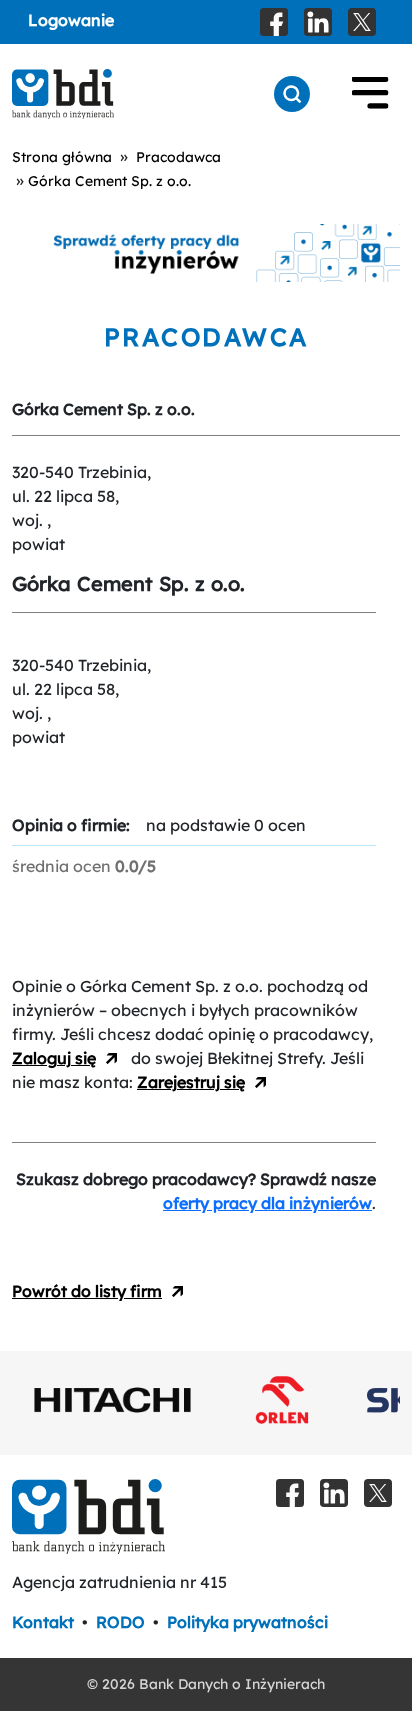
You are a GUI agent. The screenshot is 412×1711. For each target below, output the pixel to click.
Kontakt (43, 1622)
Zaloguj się (54, 1058)
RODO (120, 1622)
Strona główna (62, 157)
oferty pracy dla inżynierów (267, 1203)
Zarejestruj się (191, 1082)
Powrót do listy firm (87, 1291)
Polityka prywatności (247, 1622)
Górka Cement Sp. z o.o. (109, 181)
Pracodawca (178, 157)
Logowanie (71, 20)
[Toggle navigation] (370, 94)
